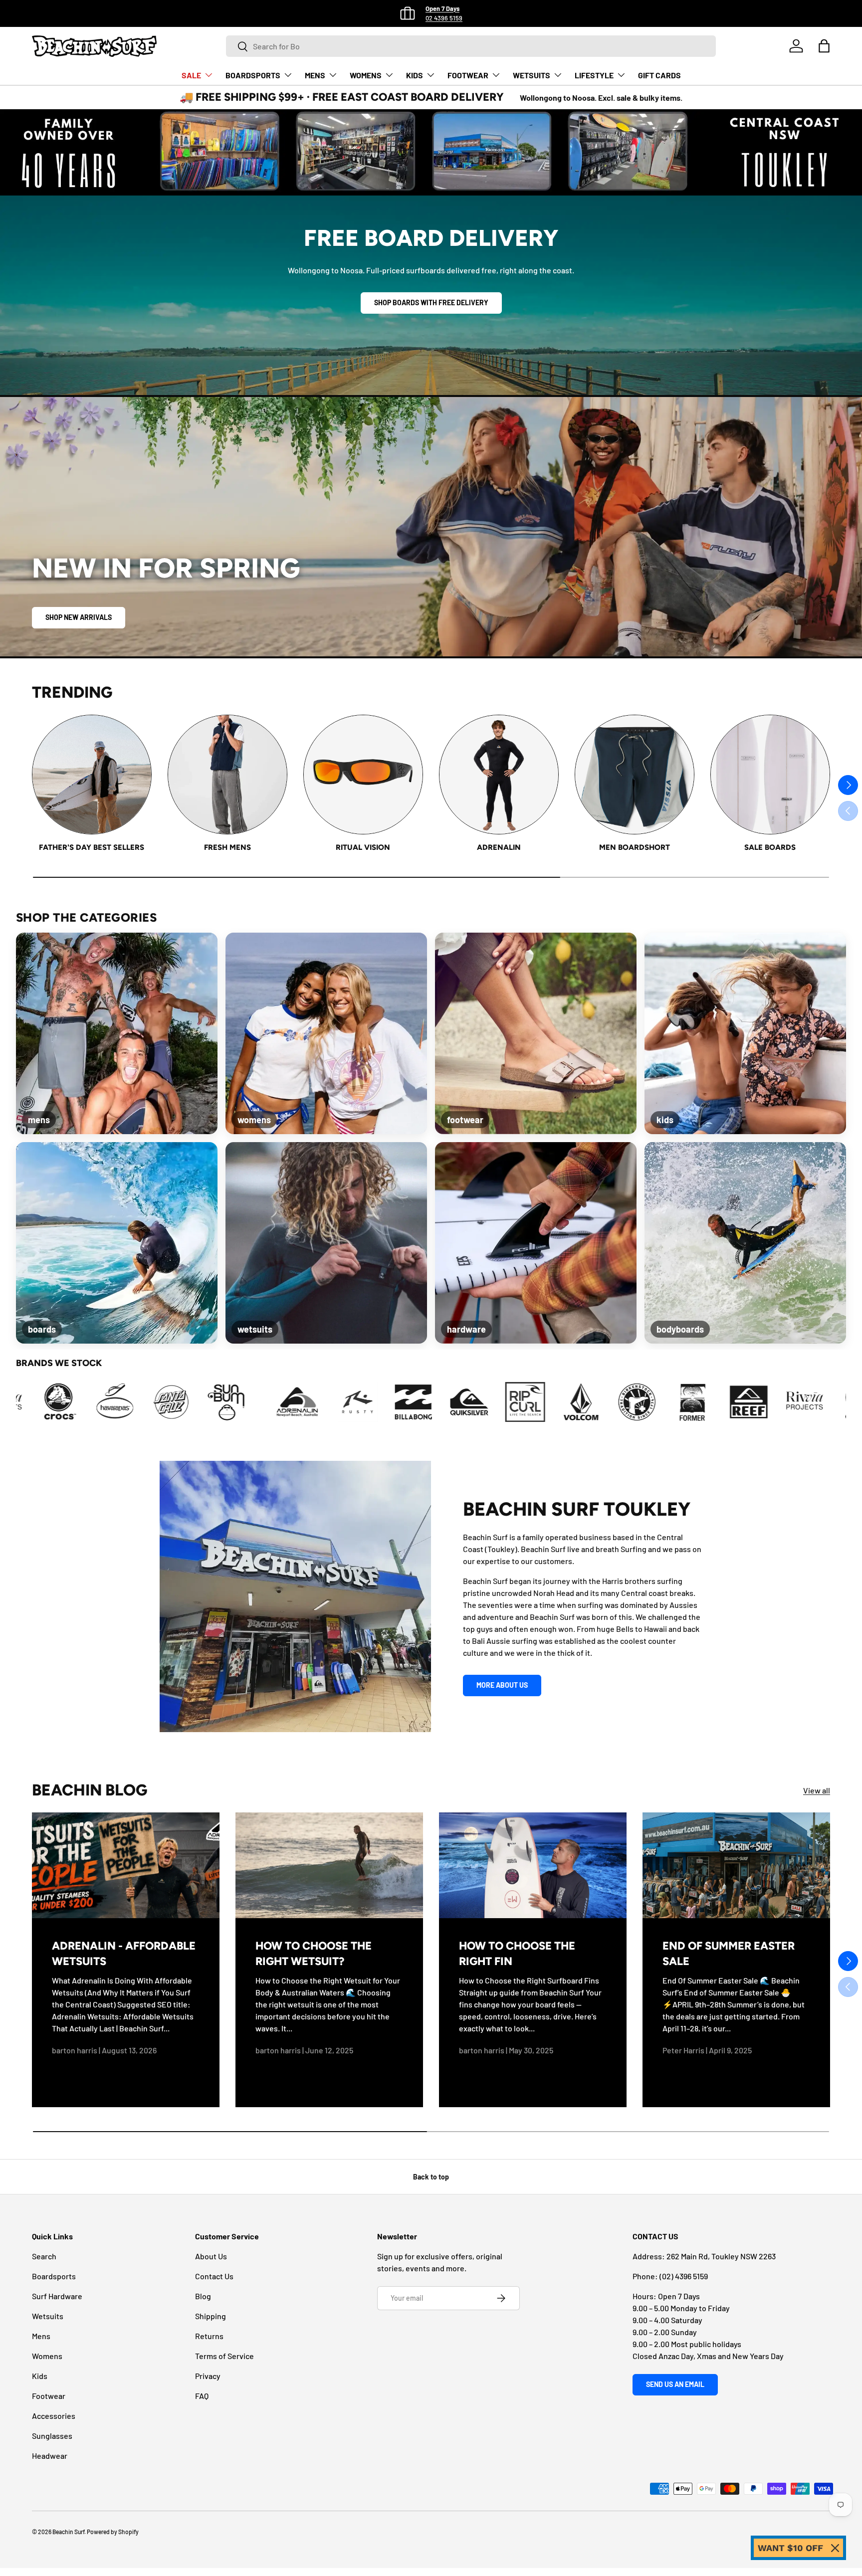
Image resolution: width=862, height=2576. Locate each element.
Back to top (431, 2177)
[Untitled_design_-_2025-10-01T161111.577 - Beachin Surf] (586, 1402)
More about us (502, 1685)
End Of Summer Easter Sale (729, 1954)
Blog (203, 2296)
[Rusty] (139, 1402)
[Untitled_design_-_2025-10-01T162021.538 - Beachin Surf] (642, 1402)
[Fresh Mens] (227, 775)
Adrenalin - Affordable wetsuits (124, 1954)
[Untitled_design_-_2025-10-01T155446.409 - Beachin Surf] (530, 1402)
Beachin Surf (68, 2532)
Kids (40, 2376)
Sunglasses (52, 2436)
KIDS (415, 75)
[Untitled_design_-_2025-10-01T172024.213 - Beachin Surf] (810, 1402)
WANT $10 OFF (790, 2548)
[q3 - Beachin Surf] (307, 1402)
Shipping (211, 2316)
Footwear (49, 2396)
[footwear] (536, 1033)
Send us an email (675, 2384)
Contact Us (214, 2276)
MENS (315, 75)
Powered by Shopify (113, 2532)
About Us (211, 2256)
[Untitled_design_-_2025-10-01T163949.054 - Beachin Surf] (754, 1402)
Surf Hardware (57, 2296)
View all (817, 1790)
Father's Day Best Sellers (92, 847)
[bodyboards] (745, 1243)
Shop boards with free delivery (431, 302)
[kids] (745, 1033)
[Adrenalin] (499, 775)
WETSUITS (532, 75)
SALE (191, 75)
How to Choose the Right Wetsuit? (314, 1954)
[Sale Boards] (770, 775)
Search (44, 2256)
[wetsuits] (326, 1243)
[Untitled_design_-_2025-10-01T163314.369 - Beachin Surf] (698, 1402)
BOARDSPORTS (253, 75)
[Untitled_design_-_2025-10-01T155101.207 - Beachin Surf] (474, 1402)
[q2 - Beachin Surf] (251, 1402)
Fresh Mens (227, 847)
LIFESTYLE (594, 75)
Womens (47, 2356)
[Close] (835, 2548)
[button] (824, 46)
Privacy (208, 2376)
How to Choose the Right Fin (517, 1954)
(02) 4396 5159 (684, 2276)
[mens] (117, 1033)
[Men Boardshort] (635, 775)
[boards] (117, 1243)
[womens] (326, 1033)
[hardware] (536, 1243)
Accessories (54, 2416)
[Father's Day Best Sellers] (92, 775)
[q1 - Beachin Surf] (195, 1402)
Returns (209, 2336)
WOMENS (366, 75)
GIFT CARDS (659, 75)
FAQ (202, 2396)
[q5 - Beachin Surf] (419, 1402)
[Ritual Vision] (363, 775)
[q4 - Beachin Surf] (363, 1402)
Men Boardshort (635, 847)
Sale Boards (770, 847)
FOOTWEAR (468, 75)
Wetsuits (48, 2316)
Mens (41, 2336)
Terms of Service (224, 2356)
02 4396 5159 (444, 18)
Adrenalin (499, 847)
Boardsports (54, 2276)
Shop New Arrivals (79, 617)
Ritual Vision (363, 847)
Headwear (50, 2456)
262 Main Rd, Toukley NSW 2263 (721, 2256)
